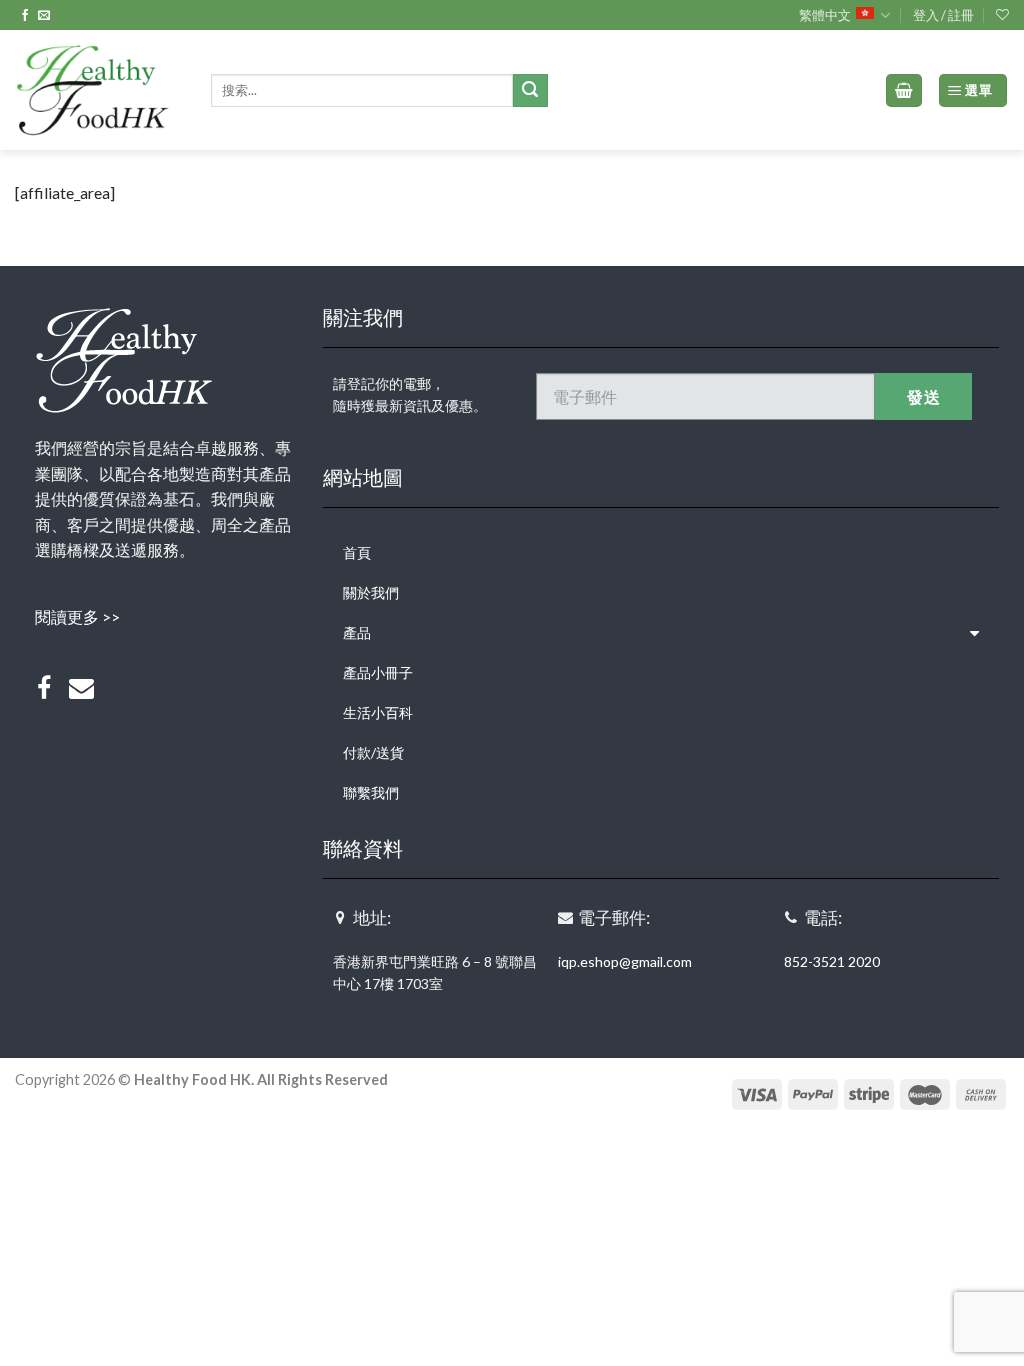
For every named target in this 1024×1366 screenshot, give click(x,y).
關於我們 (371, 592)
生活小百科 (378, 712)
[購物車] (904, 90)
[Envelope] (82, 689)
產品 (357, 632)
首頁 (357, 552)
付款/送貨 (373, 752)
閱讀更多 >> (77, 616)
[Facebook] (44, 689)
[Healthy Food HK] (98, 90)
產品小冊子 (378, 672)
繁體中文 (825, 15)
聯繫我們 (371, 792)
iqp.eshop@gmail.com (625, 961)
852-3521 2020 (832, 961)
